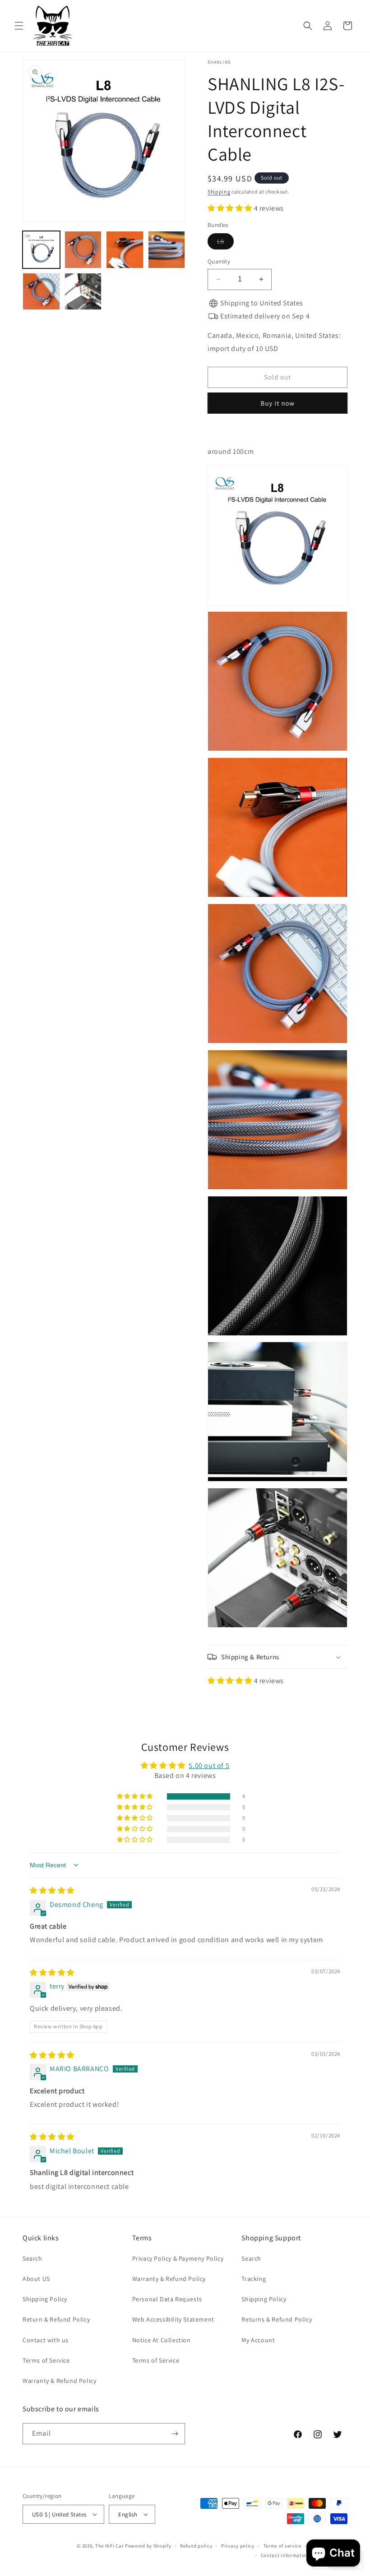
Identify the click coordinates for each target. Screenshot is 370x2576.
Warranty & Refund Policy (59, 2381)
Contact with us (46, 2340)
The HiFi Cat (109, 2546)
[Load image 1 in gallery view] (41, 250)
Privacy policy (238, 2546)
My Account (258, 2340)
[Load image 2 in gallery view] (83, 250)
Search (32, 2258)
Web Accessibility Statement (173, 2319)
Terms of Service (46, 2360)
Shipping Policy (45, 2299)
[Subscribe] (175, 2434)
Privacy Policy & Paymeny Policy (178, 2258)
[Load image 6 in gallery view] (83, 292)
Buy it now (277, 403)
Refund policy (196, 2546)
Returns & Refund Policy (277, 2319)
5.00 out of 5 (209, 1766)
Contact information (285, 2555)
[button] (19, 26)
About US (36, 2279)
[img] (52, 1890)
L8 (225, 243)
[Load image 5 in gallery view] (41, 292)
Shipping (219, 192)
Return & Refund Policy (56, 2319)
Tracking (254, 2279)
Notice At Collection (162, 2340)
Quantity (219, 261)
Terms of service (282, 2546)
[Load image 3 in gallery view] (125, 250)
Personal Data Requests (167, 2299)
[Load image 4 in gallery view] (167, 250)
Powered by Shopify (148, 2546)
